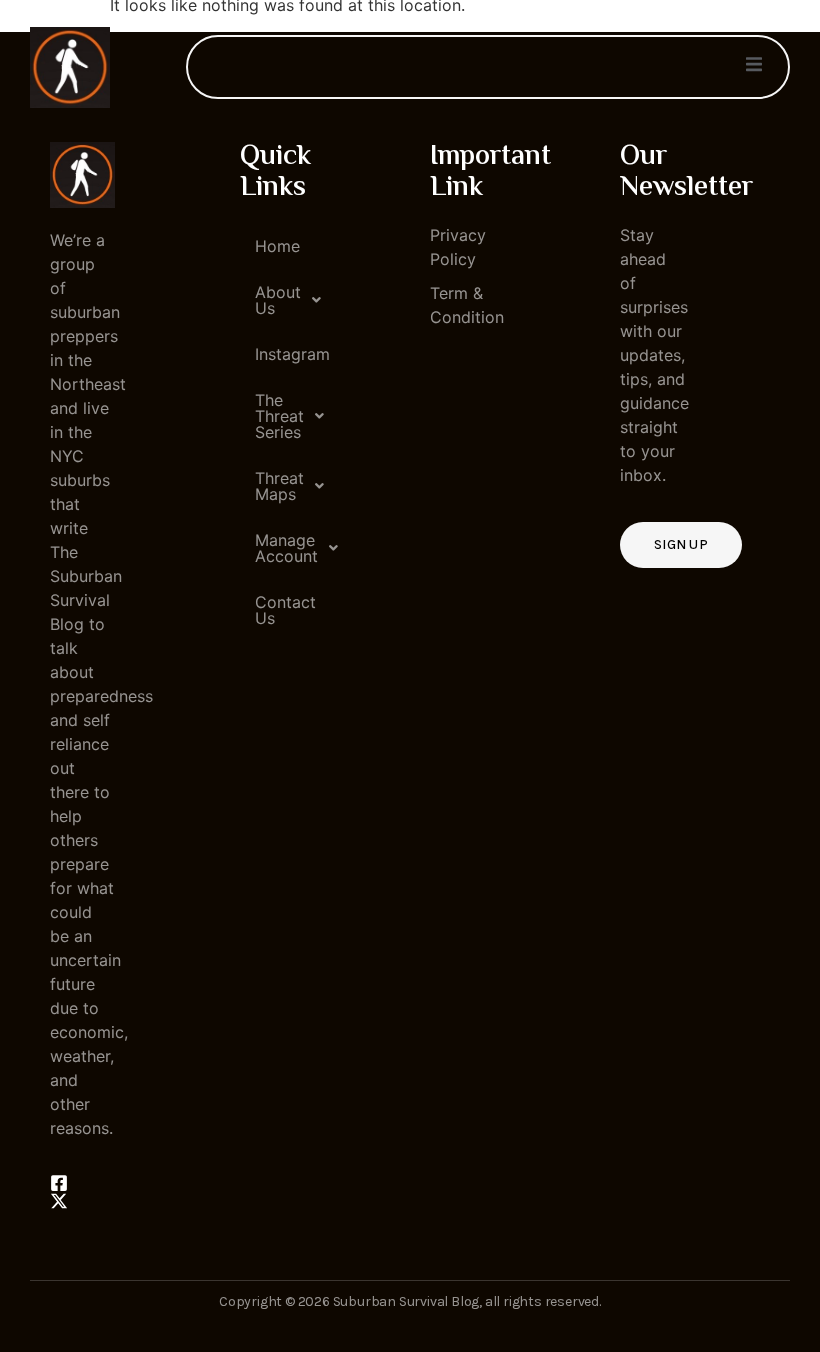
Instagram (280, 354)
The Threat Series (279, 416)
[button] (272, 300)
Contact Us (280, 610)
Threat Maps (279, 486)
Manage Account (280, 548)
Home (277, 246)
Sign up (681, 544)
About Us (278, 300)
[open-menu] (754, 67)
